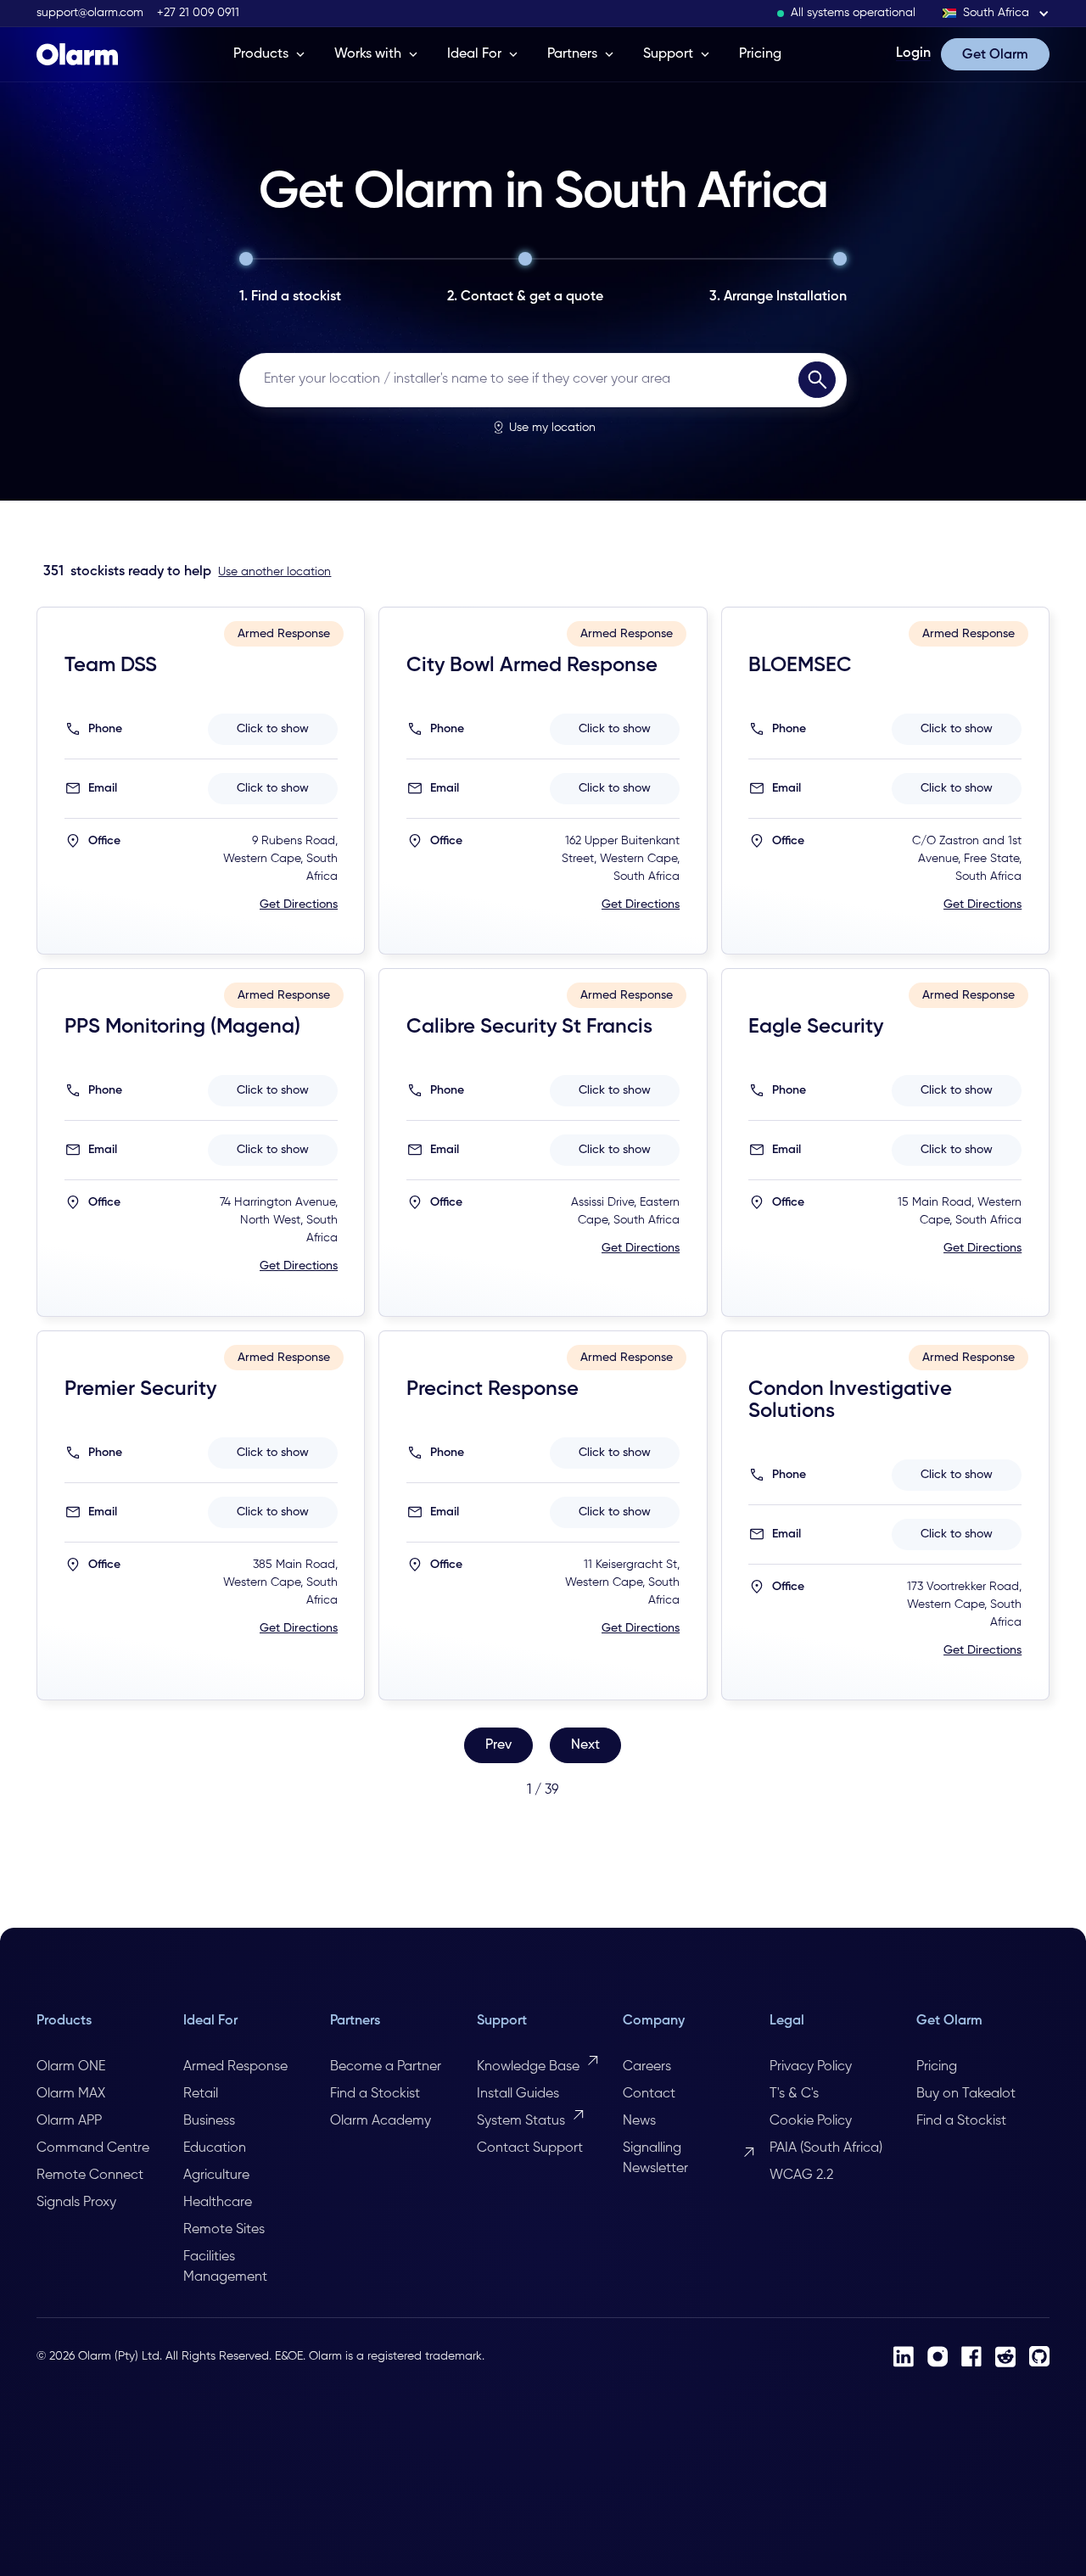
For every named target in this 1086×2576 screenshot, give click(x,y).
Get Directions (299, 904)
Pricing (760, 54)
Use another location (274, 572)
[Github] (1039, 2356)
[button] (996, 13)
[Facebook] (971, 2356)
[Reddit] (1005, 2357)
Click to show (273, 729)
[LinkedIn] (904, 2357)
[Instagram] (938, 2357)
